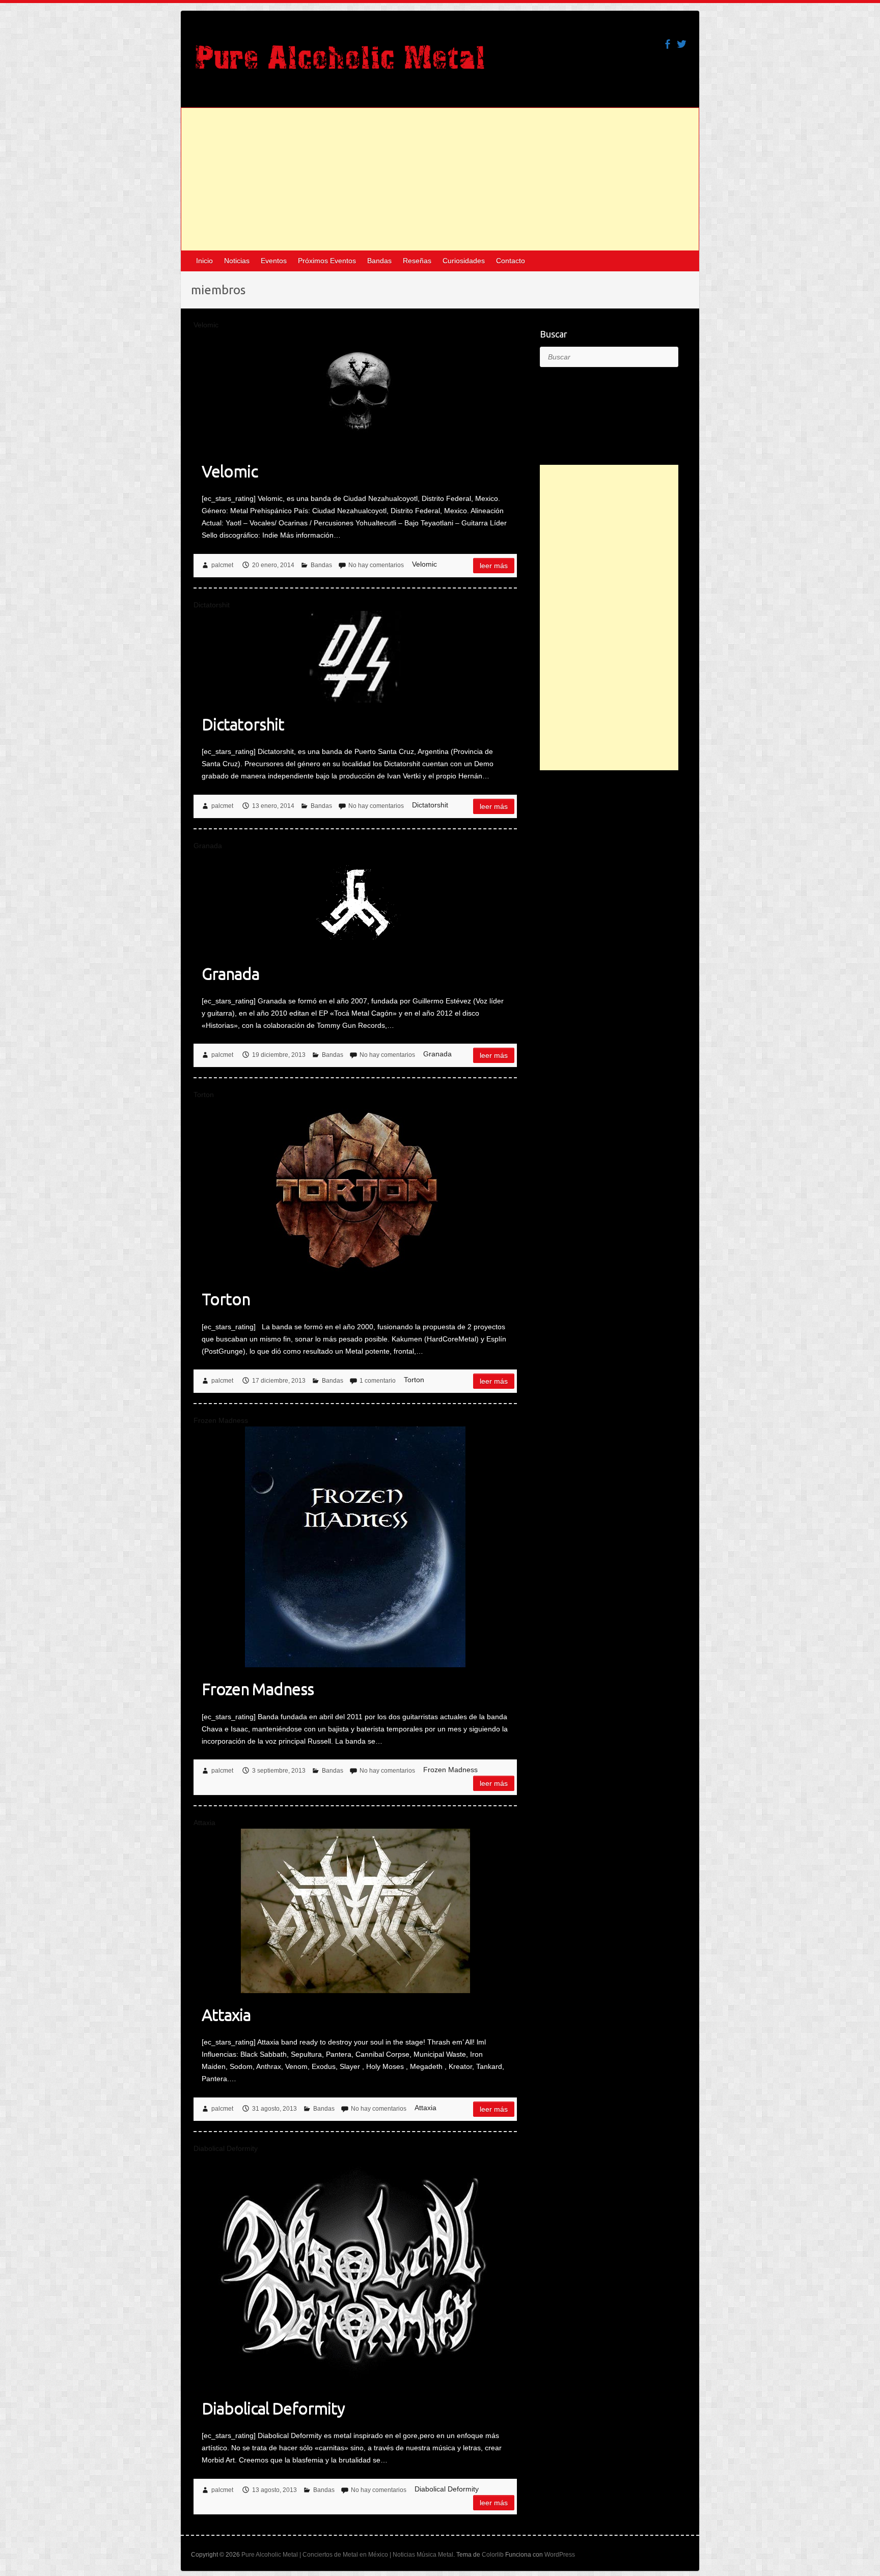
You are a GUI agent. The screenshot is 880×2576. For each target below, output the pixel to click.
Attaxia (226, 2014)
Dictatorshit (243, 724)
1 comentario (378, 1381)
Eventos (274, 261)
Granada (230, 973)
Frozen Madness (258, 1689)
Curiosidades (464, 261)
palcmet (222, 565)
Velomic (230, 471)
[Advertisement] (440, 179)
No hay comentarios (376, 565)
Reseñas (417, 261)
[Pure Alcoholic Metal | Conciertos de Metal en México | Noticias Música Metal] (340, 62)
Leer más (494, 566)
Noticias (237, 261)
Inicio (204, 261)
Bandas (379, 261)
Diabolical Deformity (273, 2408)
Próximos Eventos (327, 261)
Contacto (511, 261)
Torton (226, 1299)
